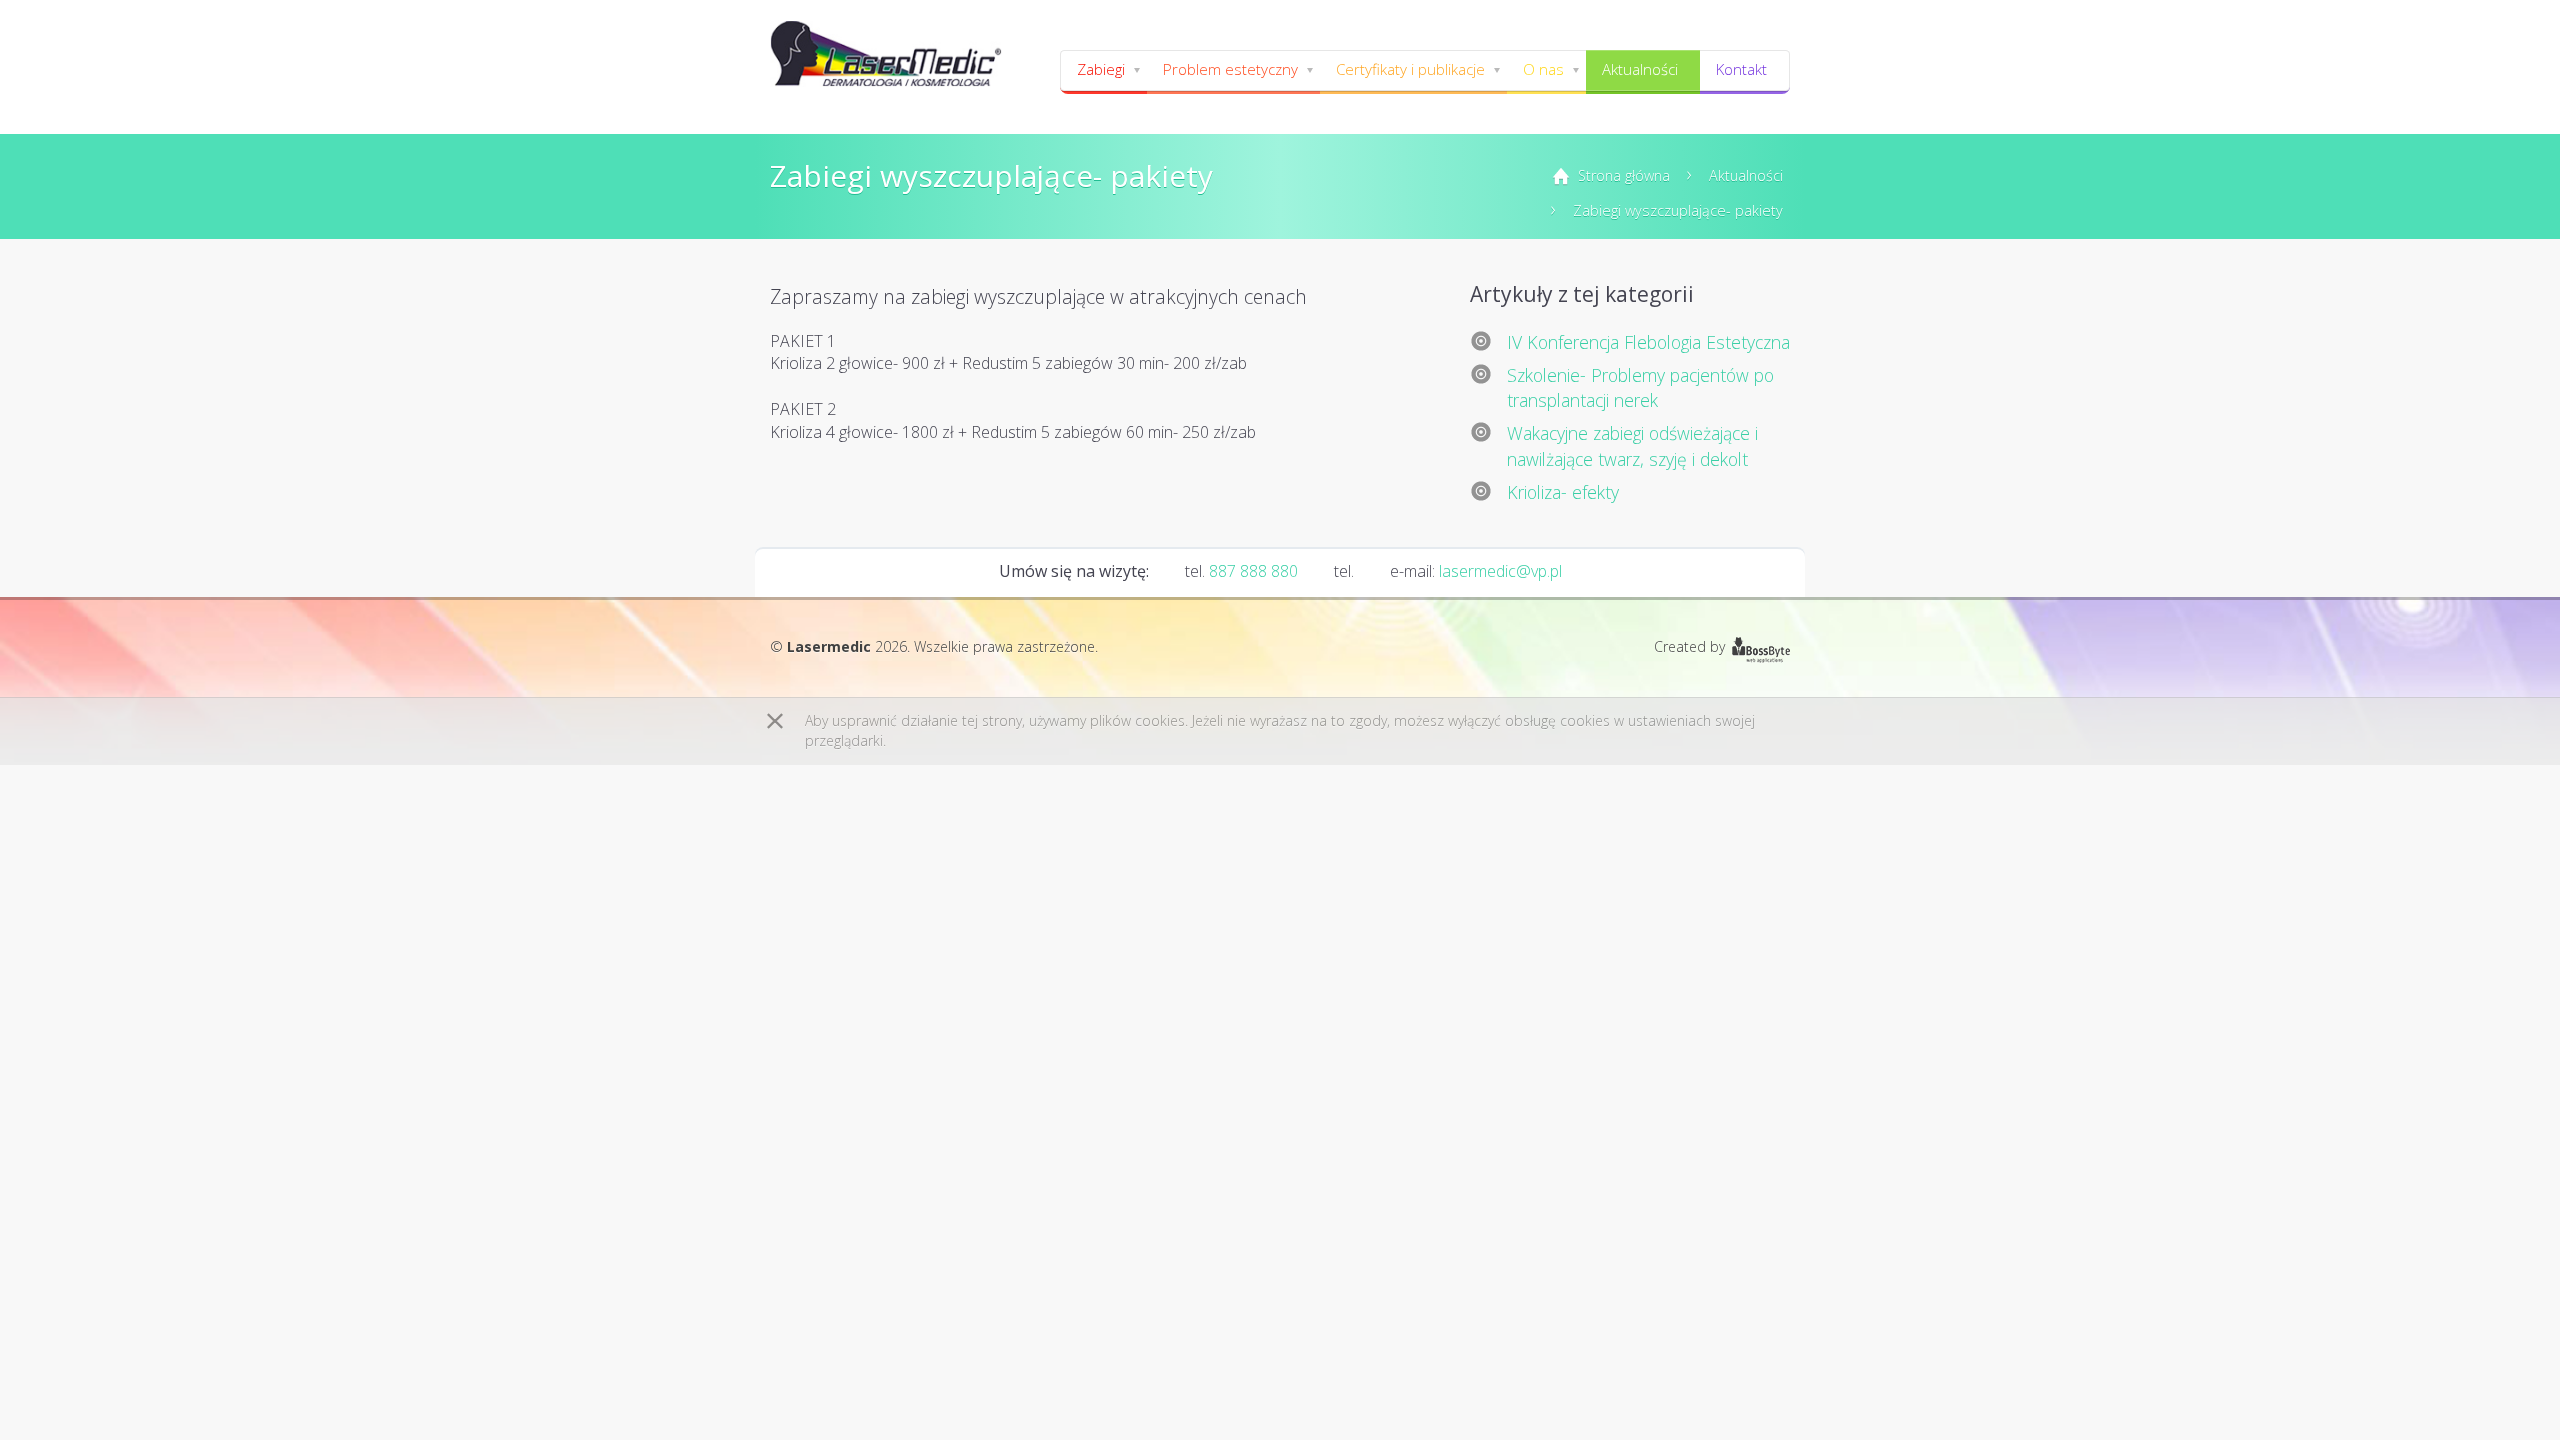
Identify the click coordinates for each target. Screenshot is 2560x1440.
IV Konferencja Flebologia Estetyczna (1648, 342)
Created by (1689, 646)
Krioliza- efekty (1563, 492)
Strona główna (1624, 175)
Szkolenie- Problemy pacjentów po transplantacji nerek (1640, 387)
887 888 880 (1253, 571)
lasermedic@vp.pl (1500, 571)
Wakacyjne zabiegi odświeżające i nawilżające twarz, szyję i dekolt (1632, 445)
